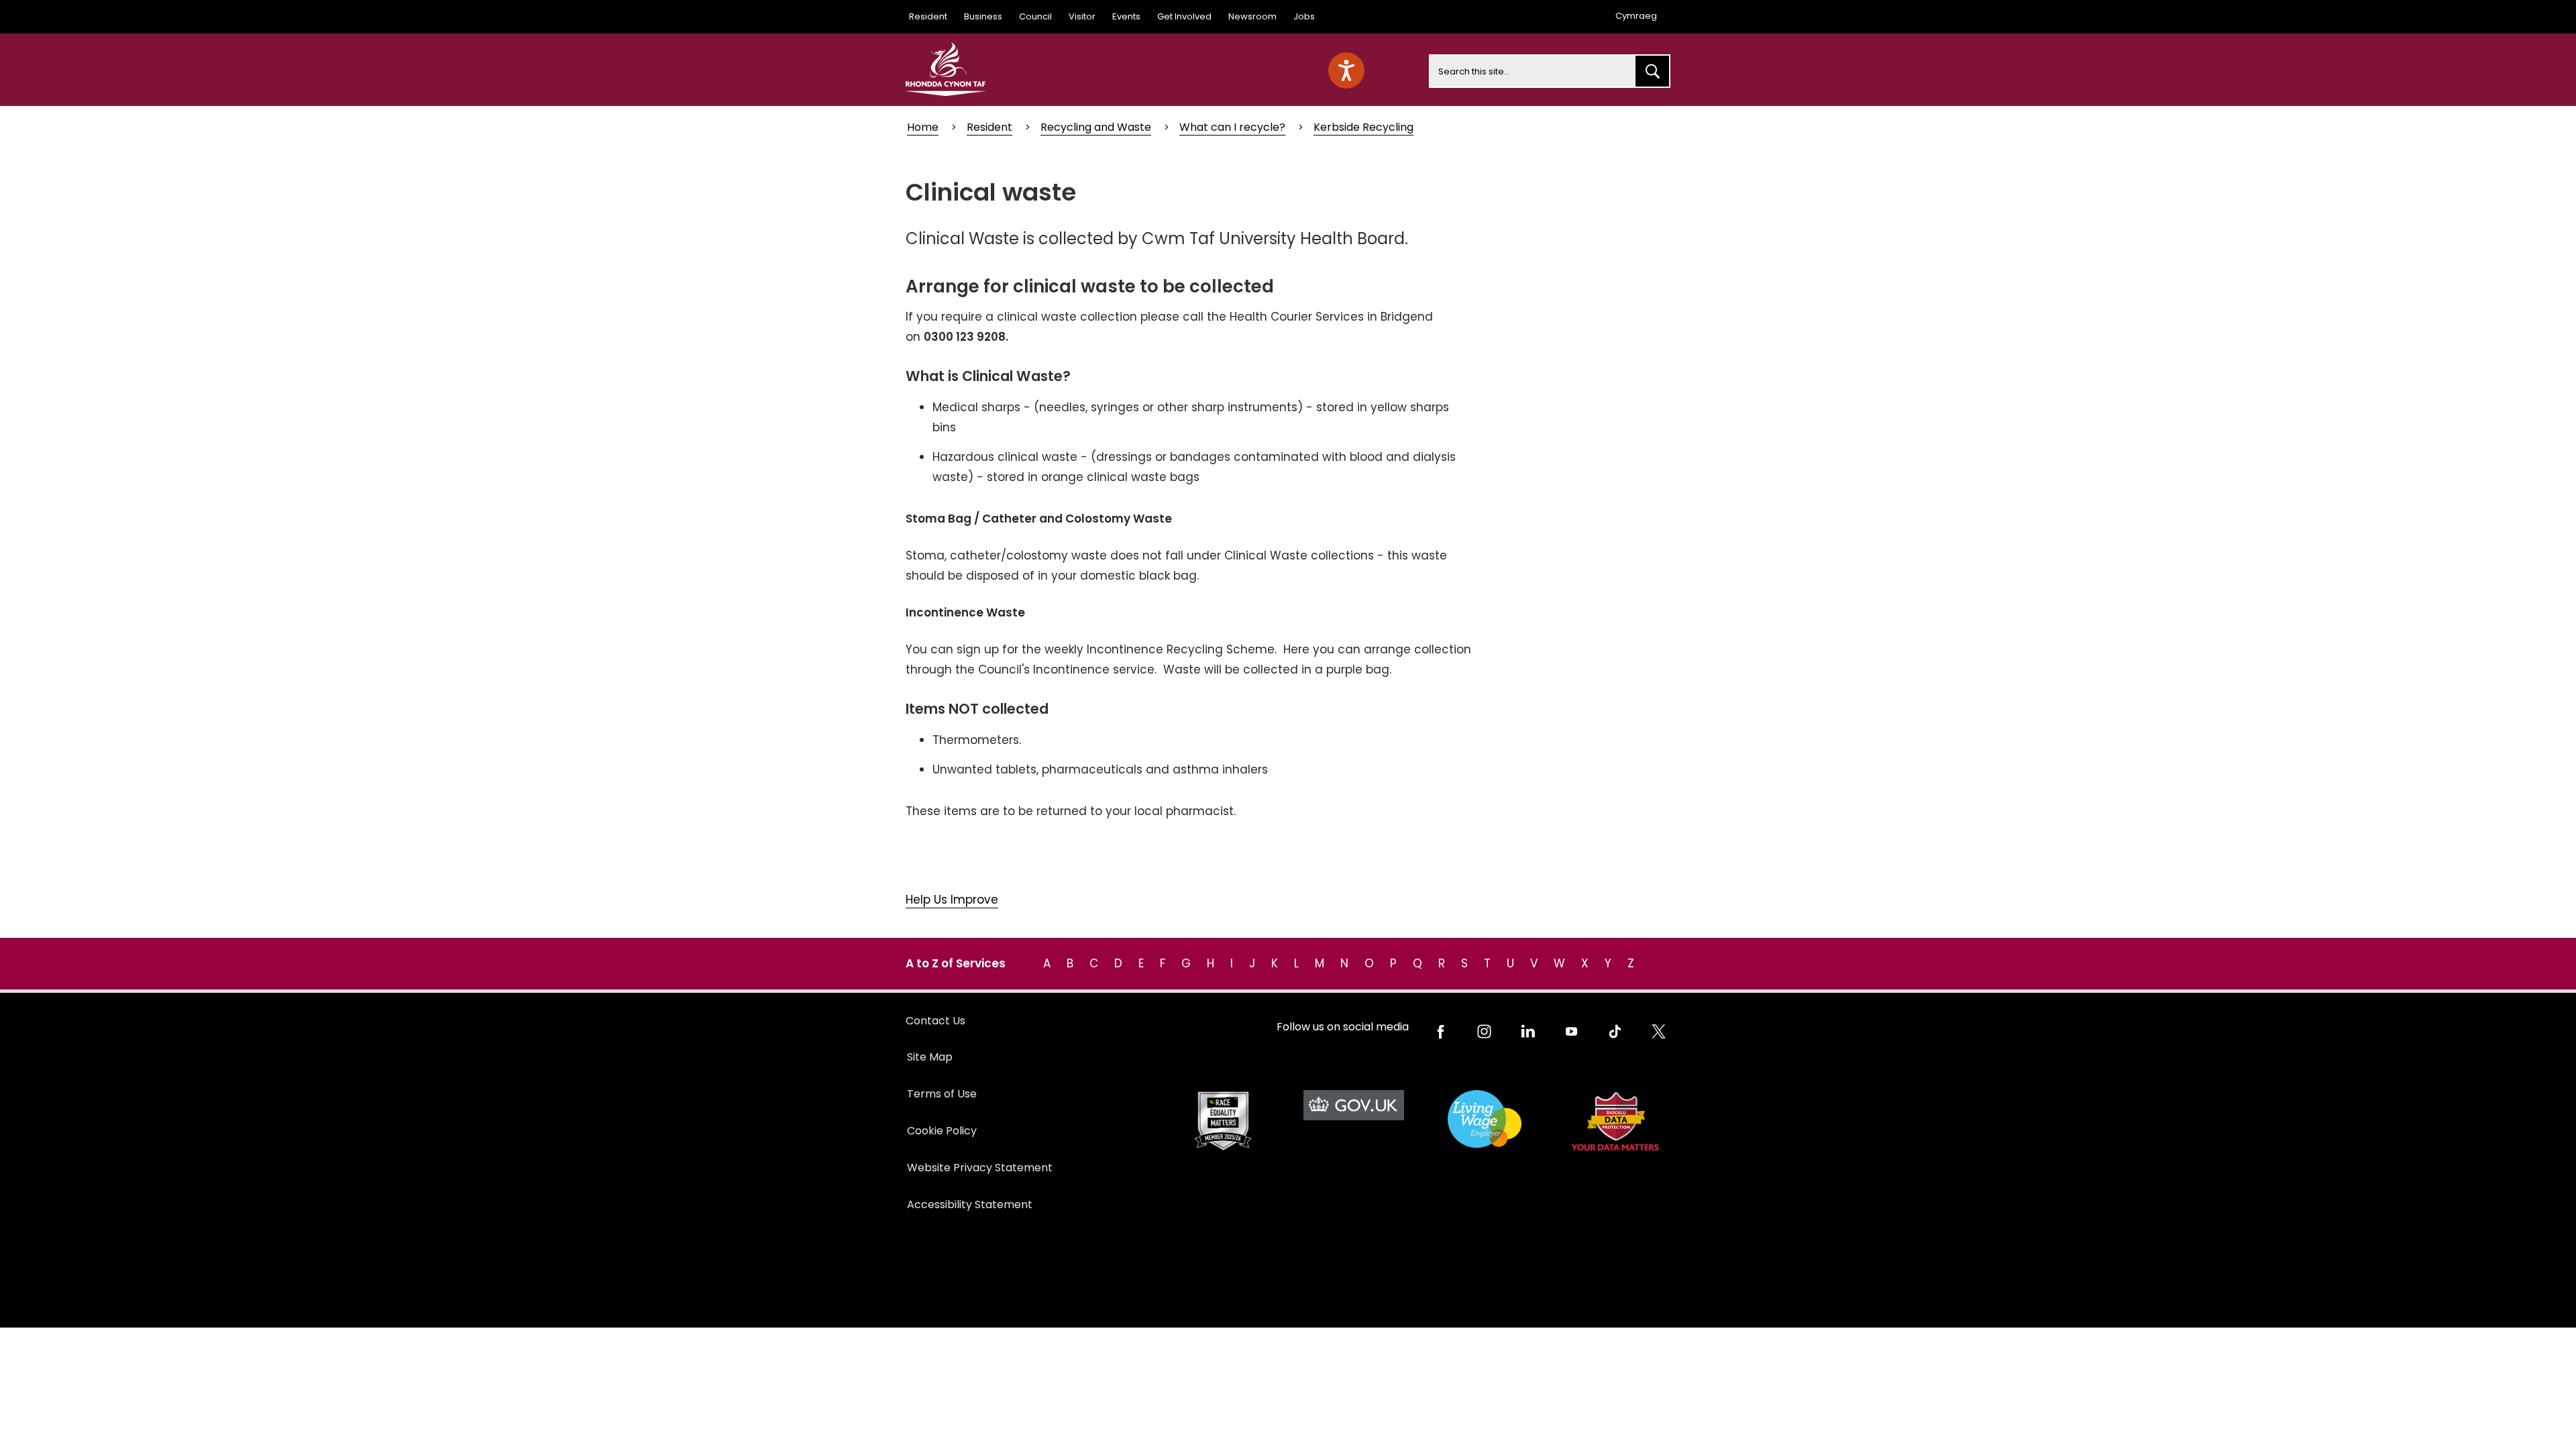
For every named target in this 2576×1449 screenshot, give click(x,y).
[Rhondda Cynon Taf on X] (1659, 1031)
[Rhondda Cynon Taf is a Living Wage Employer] (1484, 1119)
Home (923, 127)
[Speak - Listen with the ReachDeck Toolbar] (1346, 70)
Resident (928, 16)
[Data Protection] (1615, 1121)
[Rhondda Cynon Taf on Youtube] (1571, 1031)
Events (1126, 16)
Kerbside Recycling (1363, 127)
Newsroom (1252, 16)
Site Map (930, 1057)
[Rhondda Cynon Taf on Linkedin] (1528, 1031)
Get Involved (1184, 16)
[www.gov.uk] (1223, 1121)
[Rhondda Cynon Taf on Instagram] (1484, 1031)
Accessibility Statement (970, 1204)
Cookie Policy (942, 1131)
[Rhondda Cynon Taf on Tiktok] (1615, 1031)
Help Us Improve (952, 900)
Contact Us (935, 1021)
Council (1035, 16)
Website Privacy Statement (980, 1168)
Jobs (1304, 16)
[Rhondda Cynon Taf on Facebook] (1441, 1031)
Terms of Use (942, 1094)
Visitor (1082, 16)
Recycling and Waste (1096, 127)
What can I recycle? (1232, 127)
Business (983, 16)
